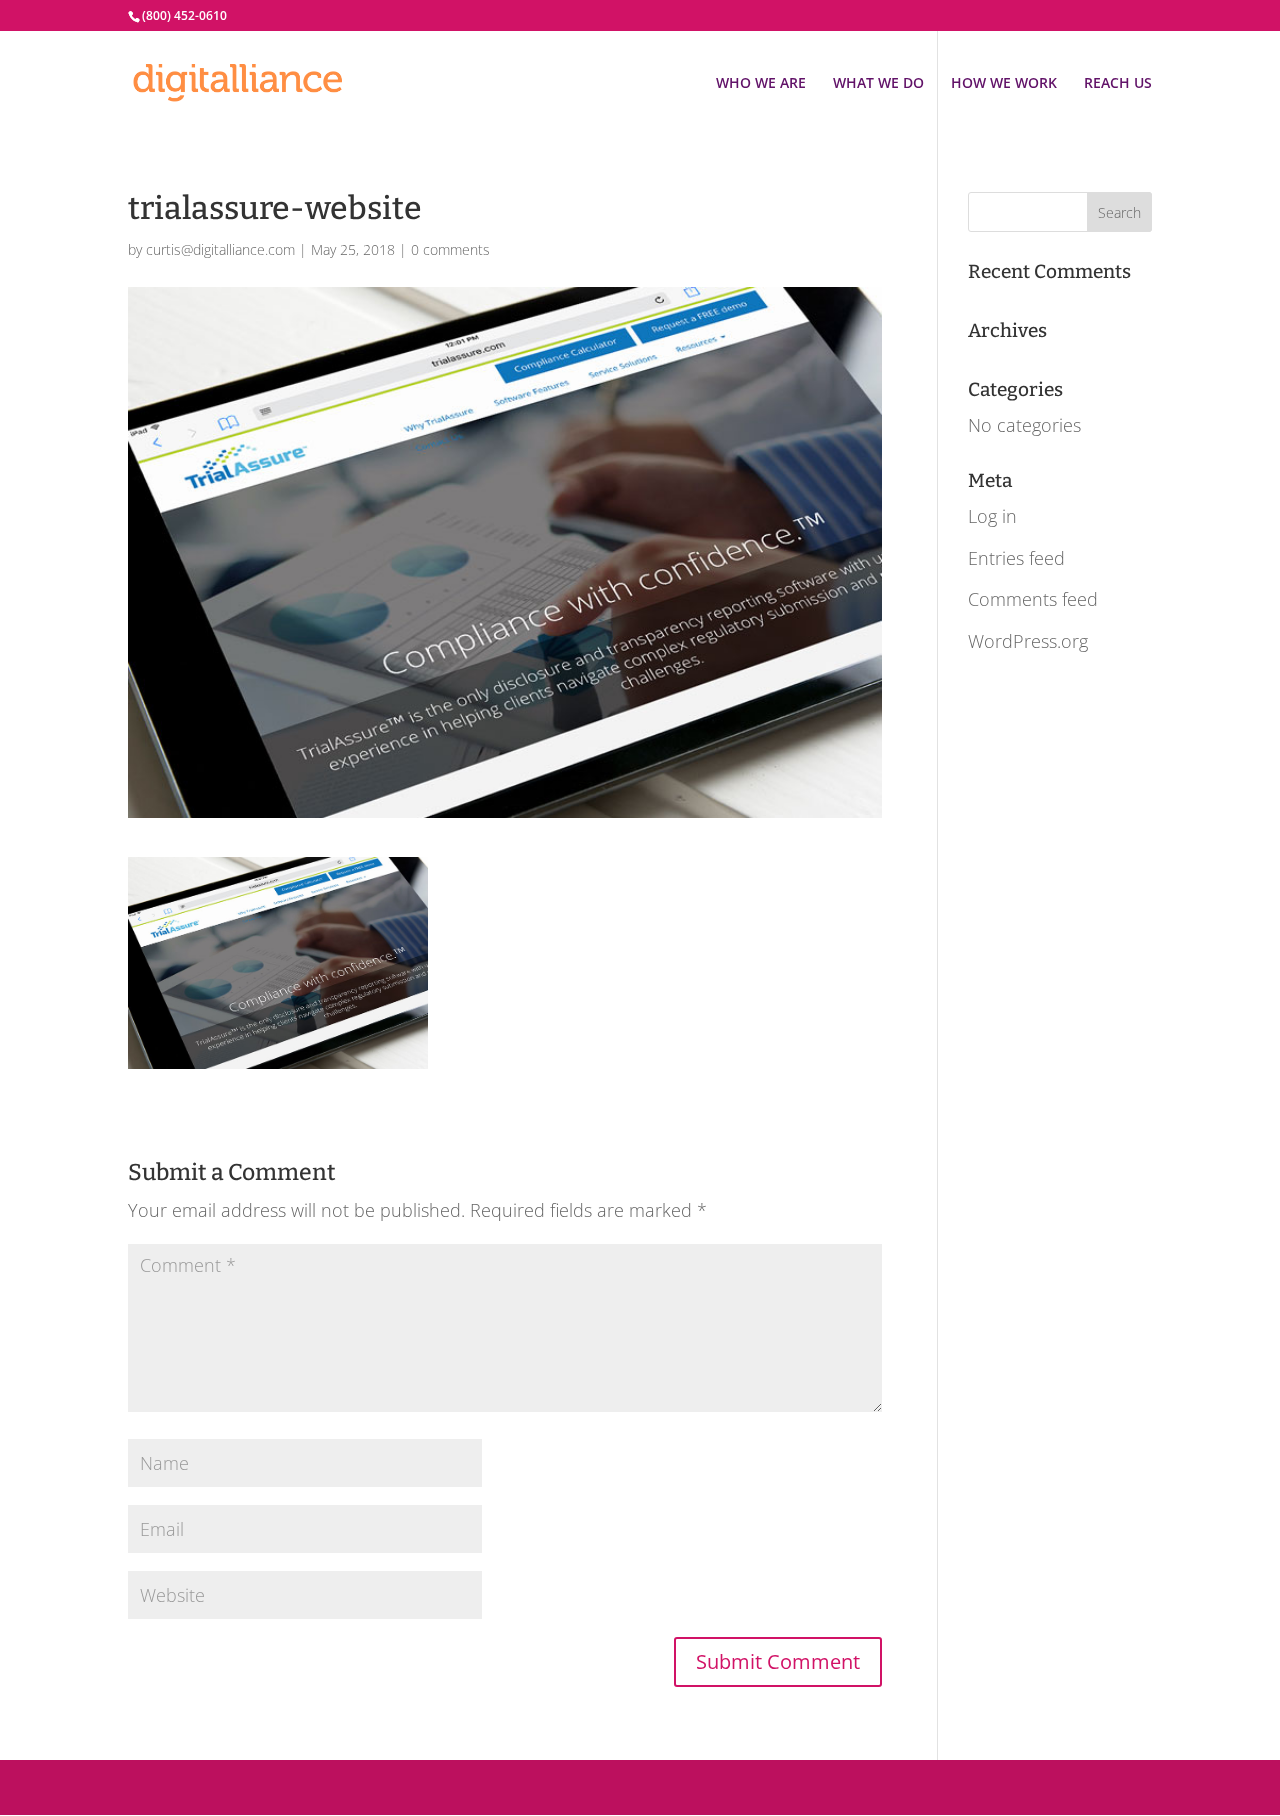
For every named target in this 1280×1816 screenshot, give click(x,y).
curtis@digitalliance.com (220, 249)
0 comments (450, 249)
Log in (992, 516)
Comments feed (1033, 599)
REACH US (1118, 84)
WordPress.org (1028, 641)
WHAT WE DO (878, 84)
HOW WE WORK (1004, 84)
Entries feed (1016, 558)
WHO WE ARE (761, 84)
